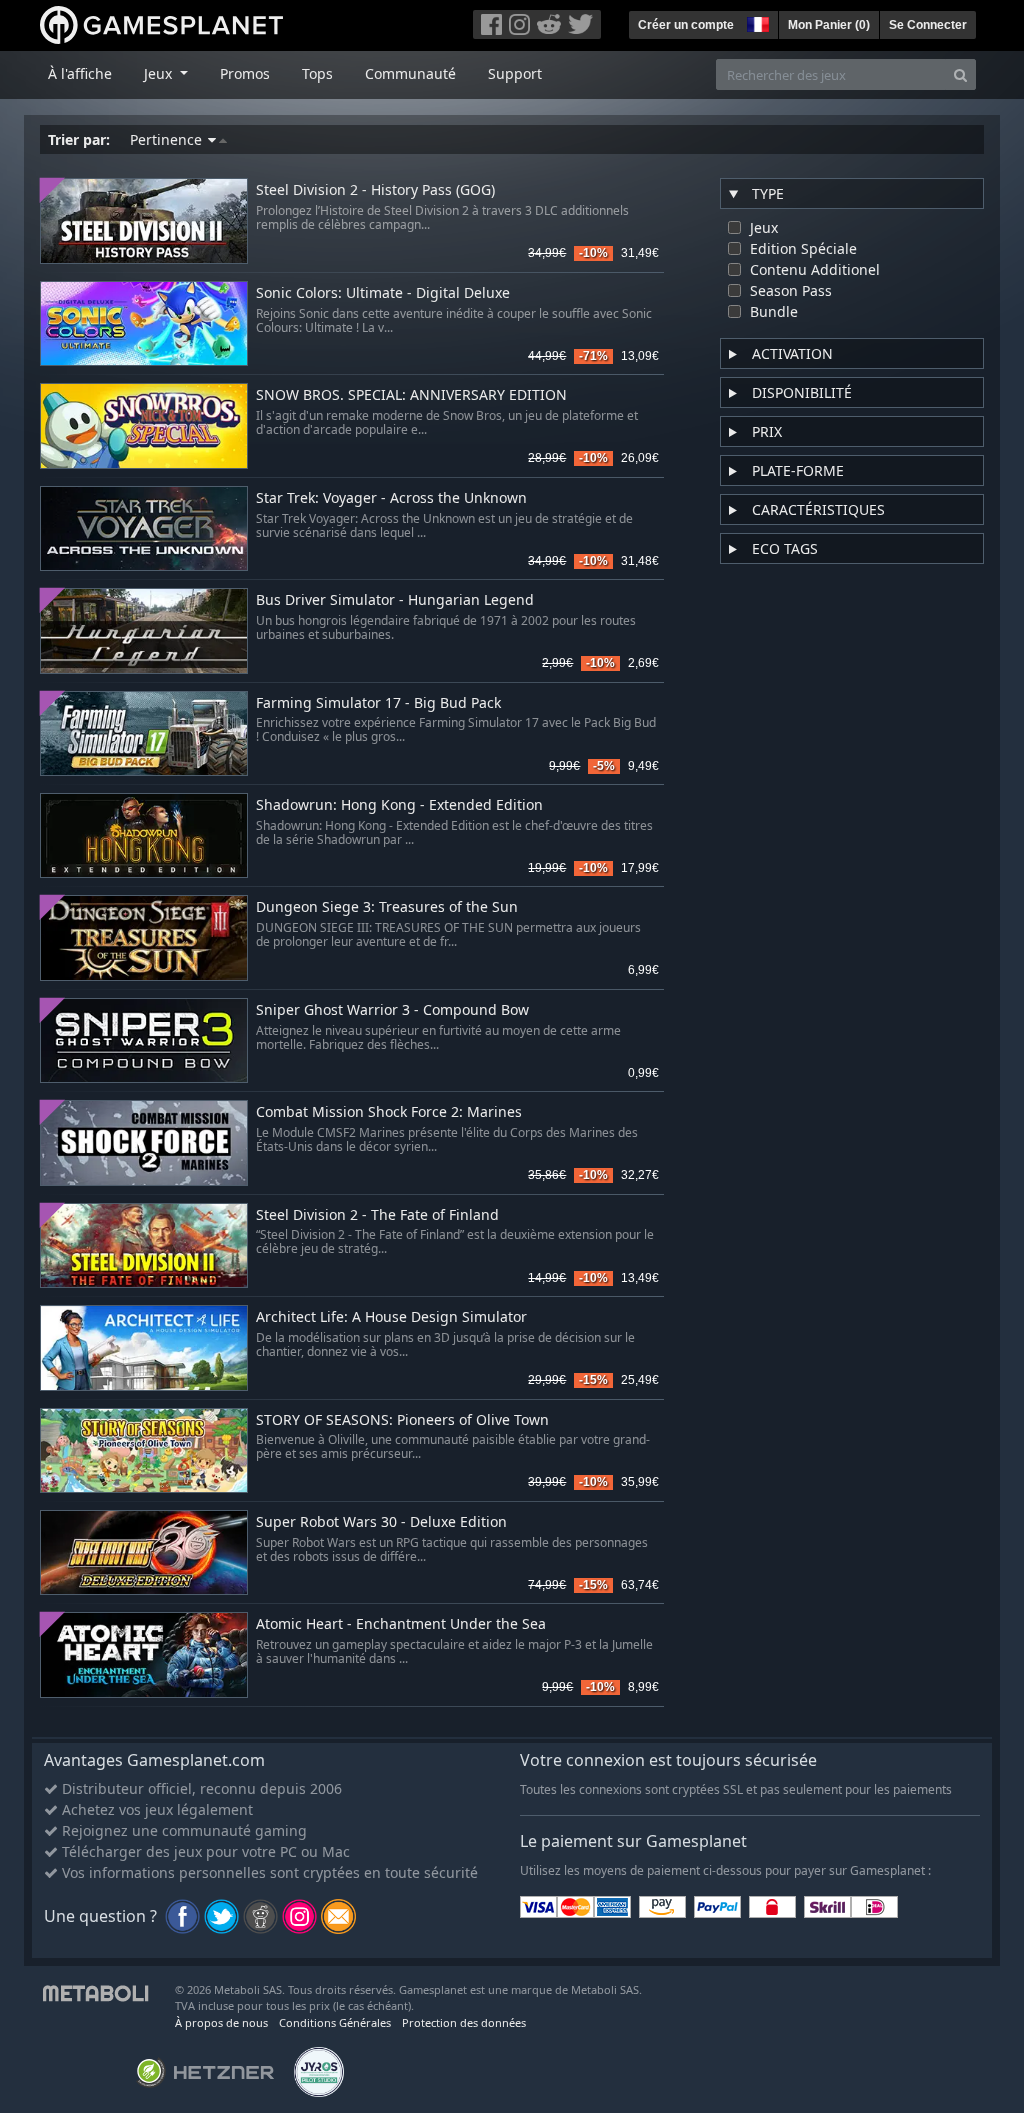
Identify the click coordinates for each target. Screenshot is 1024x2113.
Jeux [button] (160, 73)
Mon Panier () (829, 25)
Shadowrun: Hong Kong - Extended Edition (399, 805)
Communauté (410, 73)
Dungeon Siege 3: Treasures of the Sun (387, 907)
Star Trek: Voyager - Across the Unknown (391, 498)
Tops (317, 73)
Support (515, 73)
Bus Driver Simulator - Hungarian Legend (395, 600)
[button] (756, 22)
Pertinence (168, 139)
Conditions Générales (335, 2022)
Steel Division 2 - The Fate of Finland (377, 1215)
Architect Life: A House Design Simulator (391, 1317)
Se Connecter (928, 25)
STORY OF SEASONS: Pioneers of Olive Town (402, 1420)
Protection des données (464, 2022)
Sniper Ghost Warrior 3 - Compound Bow (392, 1010)
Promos (245, 73)
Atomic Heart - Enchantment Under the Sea (401, 1624)
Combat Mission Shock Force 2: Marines (389, 1112)
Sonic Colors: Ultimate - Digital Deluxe (383, 293)
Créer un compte (686, 25)
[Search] (960, 74)
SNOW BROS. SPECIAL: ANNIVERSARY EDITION (411, 395)
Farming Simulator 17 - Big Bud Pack (378, 703)
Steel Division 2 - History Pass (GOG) (375, 190)
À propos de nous (221, 2022)
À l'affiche (80, 73)
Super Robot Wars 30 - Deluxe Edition (381, 1522)
